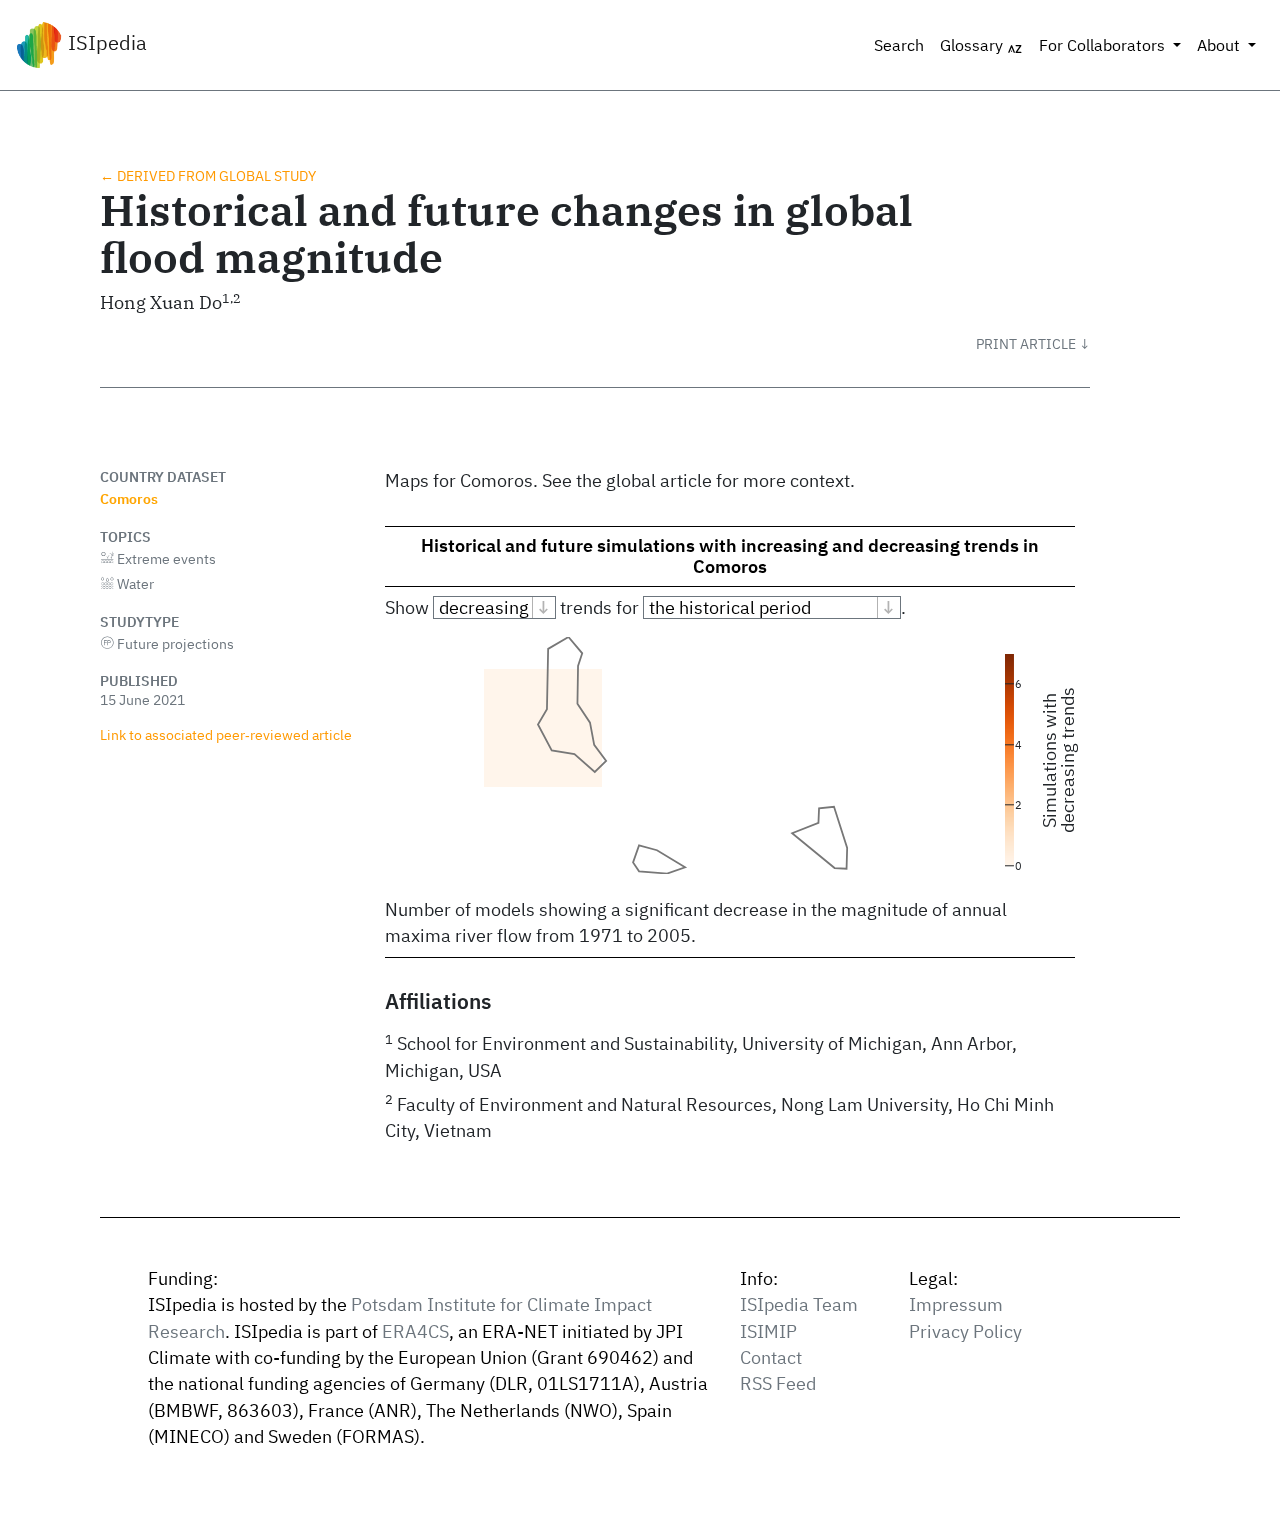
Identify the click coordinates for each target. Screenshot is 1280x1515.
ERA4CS (415, 1331)
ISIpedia (105, 42)
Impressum (956, 1304)
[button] (1033, 344)
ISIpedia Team (799, 1304)
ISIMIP (768, 1331)
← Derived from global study (208, 175)
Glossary (973, 45)
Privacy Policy (965, 1331)
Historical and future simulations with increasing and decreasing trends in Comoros (730, 556)
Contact (771, 1357)
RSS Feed (778, 1383)
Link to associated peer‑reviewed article (226, 734)
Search (899, 45)
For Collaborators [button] (1104, 45)
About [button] (1220, 45)
